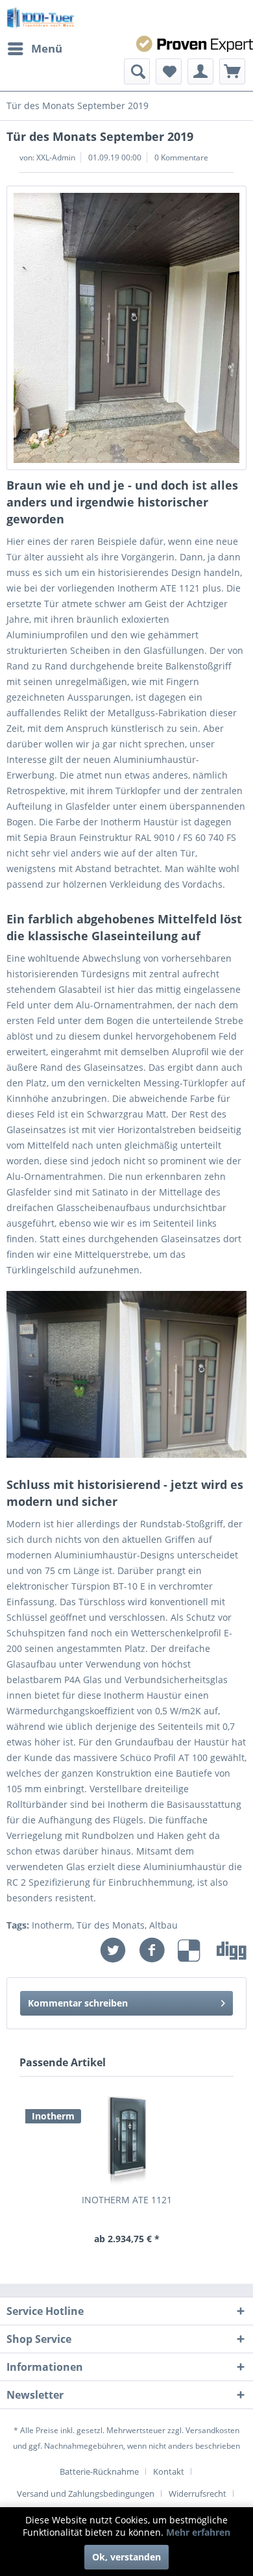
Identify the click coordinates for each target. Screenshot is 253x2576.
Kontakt (169, 2471)
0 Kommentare (181, 157)
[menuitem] (34, 49)
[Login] (200, 71)
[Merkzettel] (169, 71)
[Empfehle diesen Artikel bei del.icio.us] (197, 1950)
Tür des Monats (111, 1925)
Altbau (163, 1925)
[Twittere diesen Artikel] (119, 1950)
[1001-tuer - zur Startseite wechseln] (41, 18)
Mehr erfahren (198, 2532)
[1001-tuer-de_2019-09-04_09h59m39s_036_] (126, 328)
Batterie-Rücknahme (99, 2471)
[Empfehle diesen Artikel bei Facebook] (158, 1950)
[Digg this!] (232, 1950)
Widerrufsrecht (198, 2494)
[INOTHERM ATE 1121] (126, 2142)
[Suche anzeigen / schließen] (137, 71)
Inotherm (52, 1925)
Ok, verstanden (126, 2557)
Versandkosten (212, 2430)
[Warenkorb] (232, 71)
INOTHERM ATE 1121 (127, 2200)
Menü (47, 48)
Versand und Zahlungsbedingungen (86, 2494)
